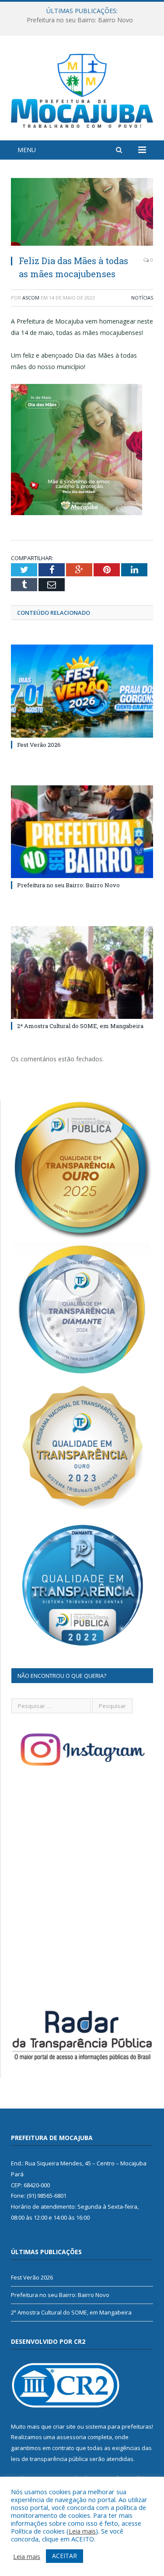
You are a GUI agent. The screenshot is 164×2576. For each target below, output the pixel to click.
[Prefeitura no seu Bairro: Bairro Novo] (82, 832)
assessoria (71, 2437)
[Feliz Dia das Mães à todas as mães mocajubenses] (82, 213)
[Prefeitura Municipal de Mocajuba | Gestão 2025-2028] (82, 89)
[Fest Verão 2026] (82, 691)
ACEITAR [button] (65, 2556)
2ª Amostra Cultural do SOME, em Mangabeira (80, 1026)
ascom (31, 298)
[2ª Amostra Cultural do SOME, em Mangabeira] (82, 973)
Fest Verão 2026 (39, 745)
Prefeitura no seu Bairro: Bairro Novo (80, 20)
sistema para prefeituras (119, 2426)
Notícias (142, 298)
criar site (64, 2426)
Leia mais (82, 2531)
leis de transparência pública (49, 2459)
